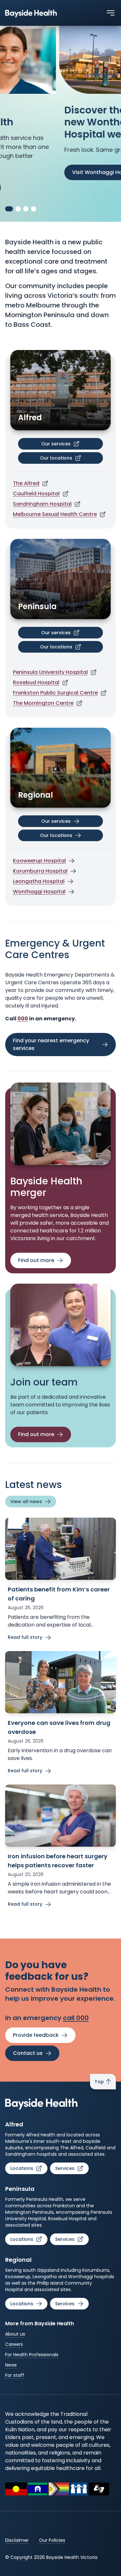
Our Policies (52, 2540)
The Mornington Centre (43, 703)
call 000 (76, 2018)
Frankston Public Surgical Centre (55, 693)
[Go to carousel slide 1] (8, 209)
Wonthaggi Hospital (39, 892)
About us (15, 2334)
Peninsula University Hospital (50, 672)
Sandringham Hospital (42, 504)
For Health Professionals (32, 2355)
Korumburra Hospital (40, 871)
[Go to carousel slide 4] (34, 209)
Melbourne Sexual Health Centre (55, 514)
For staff (15, 2375)
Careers (14, 2344)
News (11, 2365)
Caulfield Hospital (36, 494)
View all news (26, 1502)
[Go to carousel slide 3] (26, 209)
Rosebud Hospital (36, 682)
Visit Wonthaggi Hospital (45, 172)
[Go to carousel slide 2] (17, 209)
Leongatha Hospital (39, 881)
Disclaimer (17, 2540)
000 (23, 1019)
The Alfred (26, 483)
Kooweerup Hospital (39, 861)
